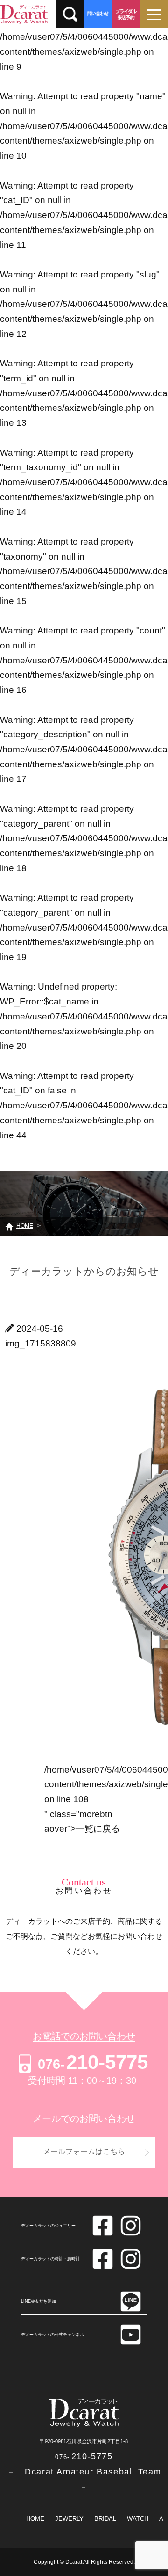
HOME (35, 2519)
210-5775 (93, 2062)
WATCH (138, 2519)
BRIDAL (105, 2519)
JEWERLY (69, 2519)
